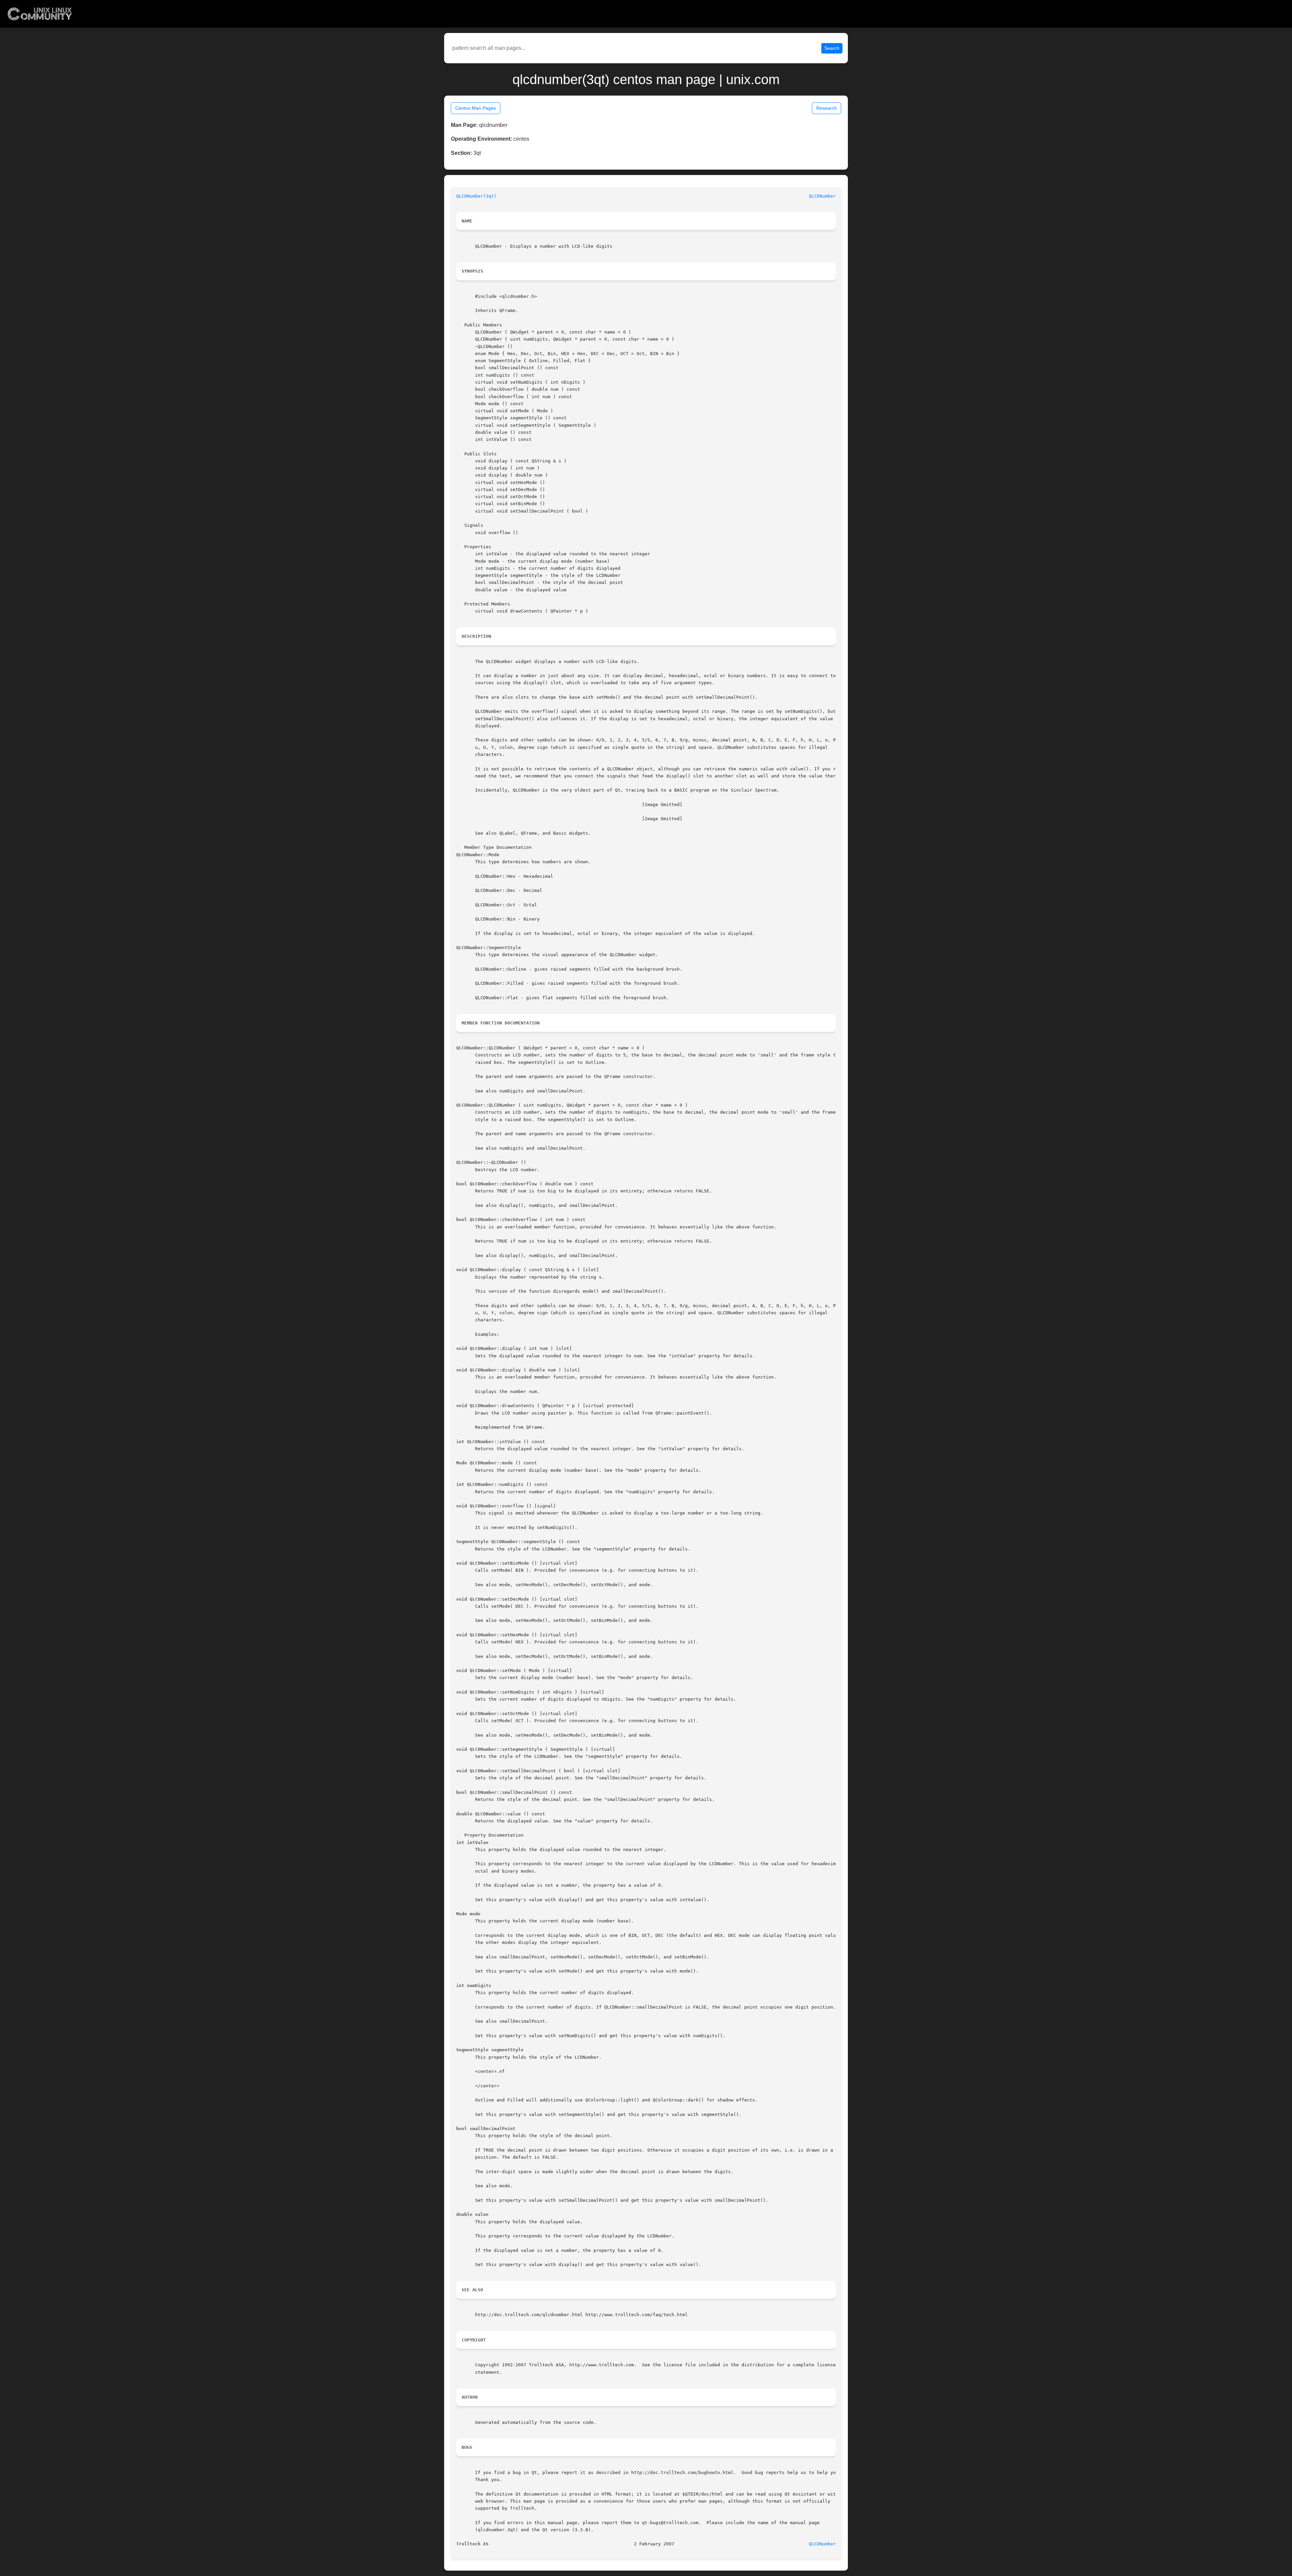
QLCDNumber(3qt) (476, 196)
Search (832, 48)
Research (827, 108)
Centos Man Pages (476, 108)
